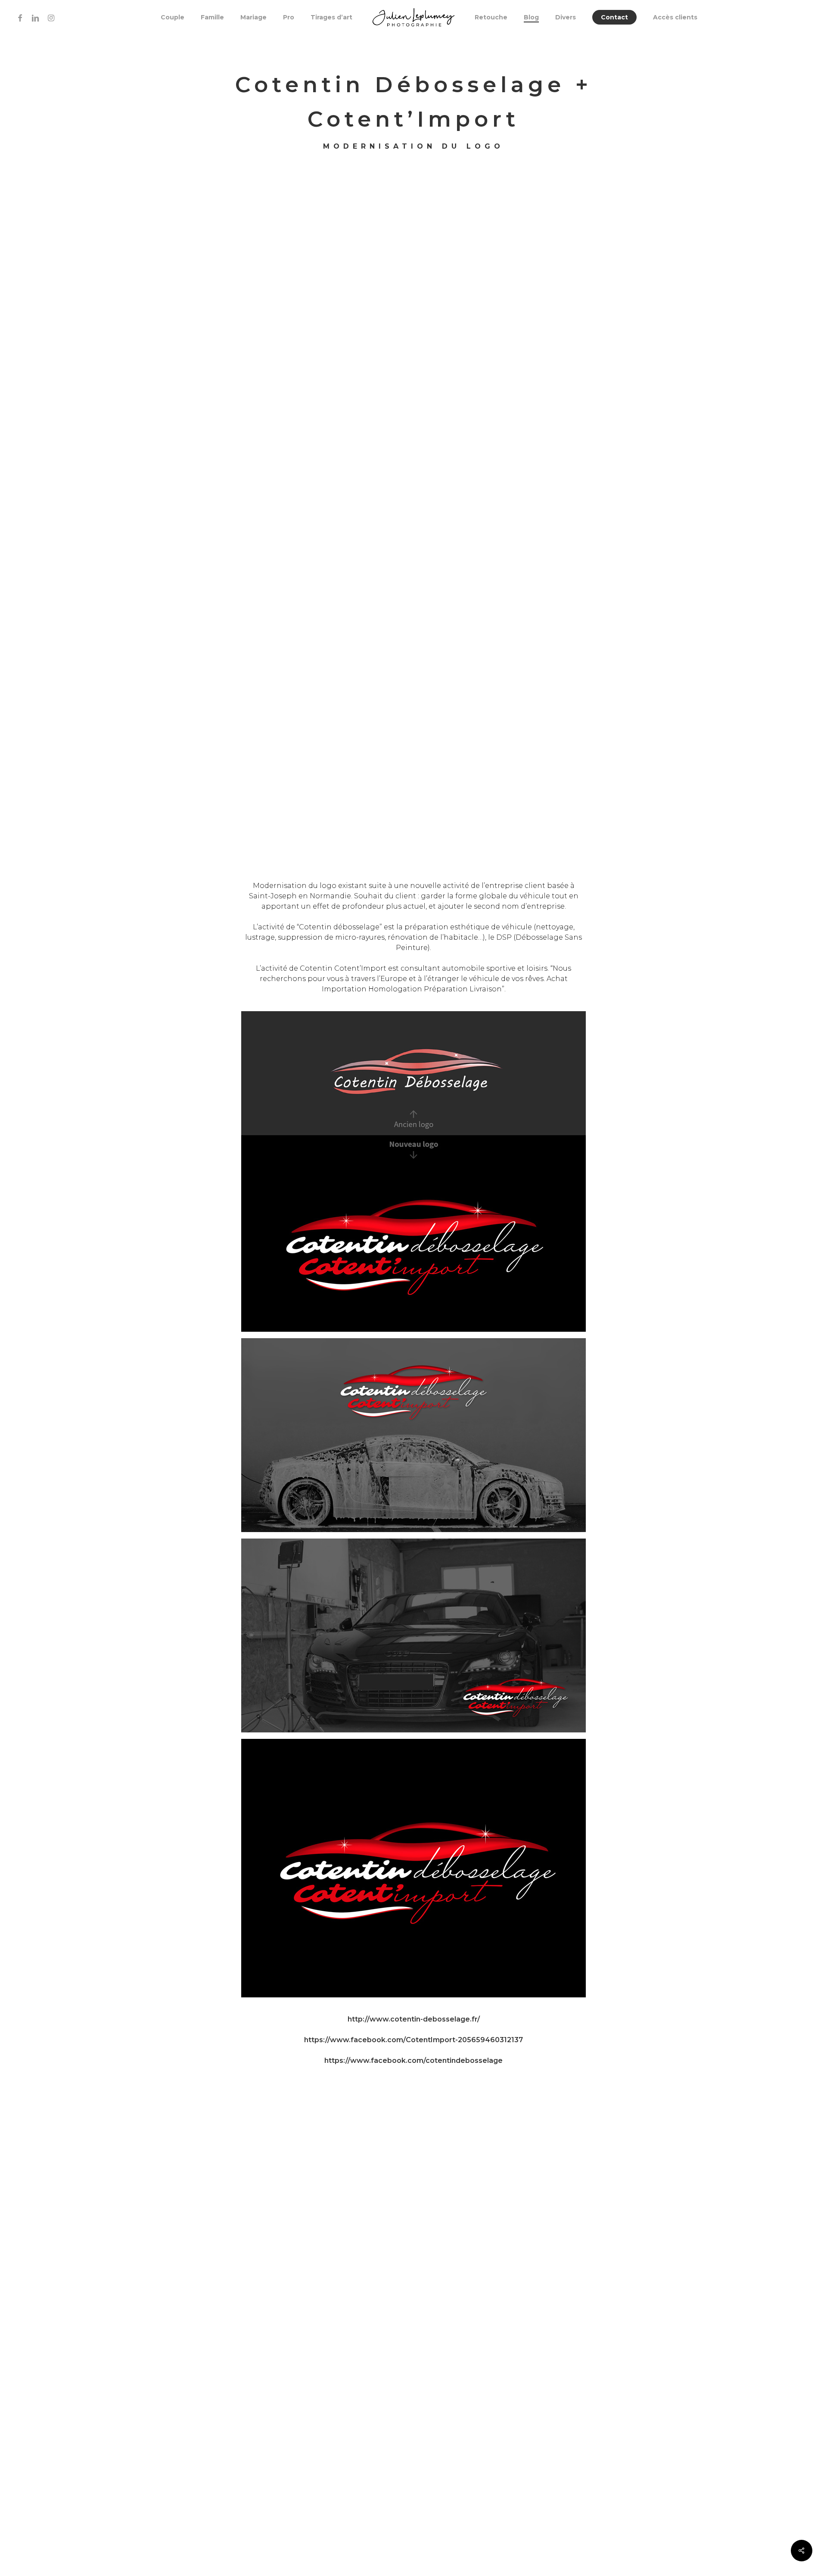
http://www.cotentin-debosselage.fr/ (414, 2019)
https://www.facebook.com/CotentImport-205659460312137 (413, 2040)
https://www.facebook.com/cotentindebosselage (413, 2060)
